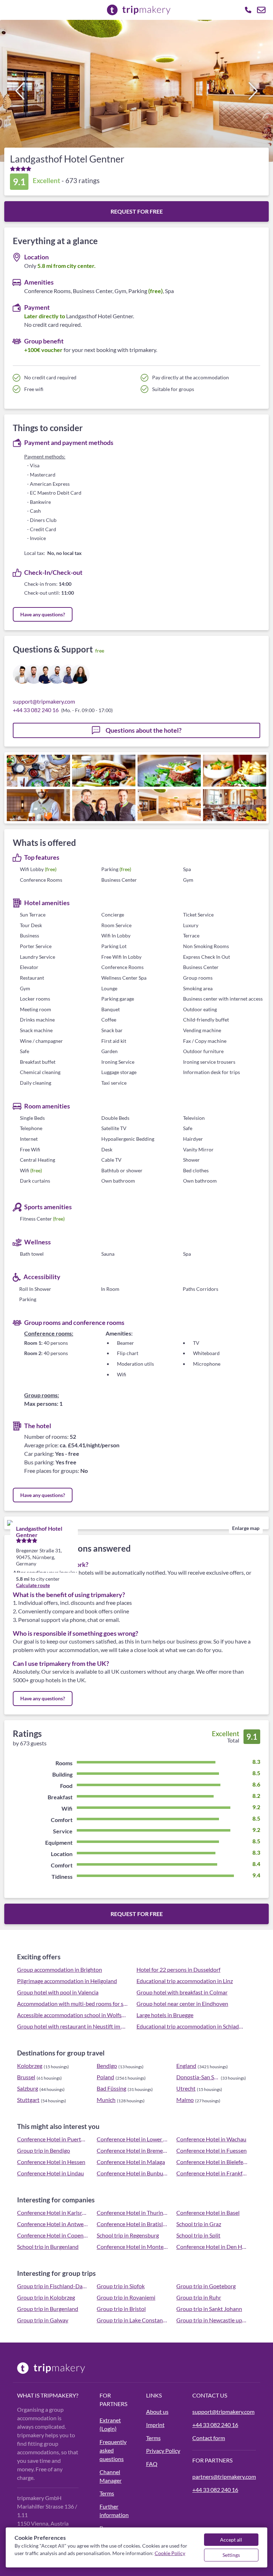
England (186, 2066)
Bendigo (107, 2066)
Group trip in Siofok (121, 2286)
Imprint (155, 2425)
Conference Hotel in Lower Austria (132, 2139)
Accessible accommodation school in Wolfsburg (73, 2015)
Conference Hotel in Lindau (50, 2173)
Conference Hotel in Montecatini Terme (132, 2247)
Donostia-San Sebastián (198, 2077)
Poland (105, 2077)
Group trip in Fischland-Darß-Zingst (53, 2286)
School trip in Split (198, 2235)
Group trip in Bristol (121, 2309)
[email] (261, 10)
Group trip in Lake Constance (132, 2320)
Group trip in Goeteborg (206, 2286)
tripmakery (58, 2395)
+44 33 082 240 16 (36, 710)
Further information (114, 2511)
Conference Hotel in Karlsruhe (53, 2212)
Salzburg (28, 2088)
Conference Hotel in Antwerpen (53, 2224)
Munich (106, 2100)
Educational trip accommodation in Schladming (192, 2026)
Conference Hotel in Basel (208, 2212)
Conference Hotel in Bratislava (132, 2224)
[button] (136, 91)
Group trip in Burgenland (48, 2309)
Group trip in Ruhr (199, 2297)
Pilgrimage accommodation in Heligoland (67, 1981)
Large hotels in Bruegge (165, 2015)
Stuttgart (28, 2100)
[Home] (54, 2368)
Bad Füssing (111, 2088)
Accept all (231, 2540)
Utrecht (186, 2088)
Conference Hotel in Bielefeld (212, 2162)
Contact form (209, 2438)
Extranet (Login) (110, 2424)
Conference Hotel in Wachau (211, 2139)
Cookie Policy (170, 2553)
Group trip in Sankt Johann (209, 2309)
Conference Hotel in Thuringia (132, 2212)
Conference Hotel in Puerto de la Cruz (53, 2139)
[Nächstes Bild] (253, 91)
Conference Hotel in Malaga (131, 2162)
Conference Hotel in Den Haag (212, 2247)
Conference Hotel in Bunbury (132, 2173)
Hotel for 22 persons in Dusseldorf (178, 1969)
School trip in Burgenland (48, 2247)
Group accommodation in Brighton (60, 1969)
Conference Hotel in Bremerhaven (132, 2150)
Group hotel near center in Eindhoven (182, 2003)
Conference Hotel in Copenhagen (53, 2235)
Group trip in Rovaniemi (126, 2297)
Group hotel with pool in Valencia (58, 1992)
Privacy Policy (163, 2451)
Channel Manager (111, 2476)
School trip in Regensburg (128, 2235)
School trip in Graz (199, 2224)
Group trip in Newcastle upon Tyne (212, 2320)
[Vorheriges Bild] (20, 91)
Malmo (185, 2100)
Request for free (137, 211)
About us (157, 2412)
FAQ (152, 2464)
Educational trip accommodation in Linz (185, 1981)
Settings (231, 2555)
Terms (107, 2493)
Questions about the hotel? (143, 730)
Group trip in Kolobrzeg (46, 2297)
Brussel (26, 2077)
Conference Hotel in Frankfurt (212, 2173)
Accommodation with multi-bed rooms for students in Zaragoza (73, 2003)
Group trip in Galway (43, 2320)
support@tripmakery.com (44, 701)
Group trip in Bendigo (44, 2150)
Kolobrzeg (30, 2066)
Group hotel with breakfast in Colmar (182, 1992)
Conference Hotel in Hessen (51, 2162)
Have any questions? (43, 614)
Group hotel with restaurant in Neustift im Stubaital (73, 2026)
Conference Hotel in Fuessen (212, 2150)
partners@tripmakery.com (224, 2476)
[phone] (248, 10)
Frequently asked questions (113, 2450)
